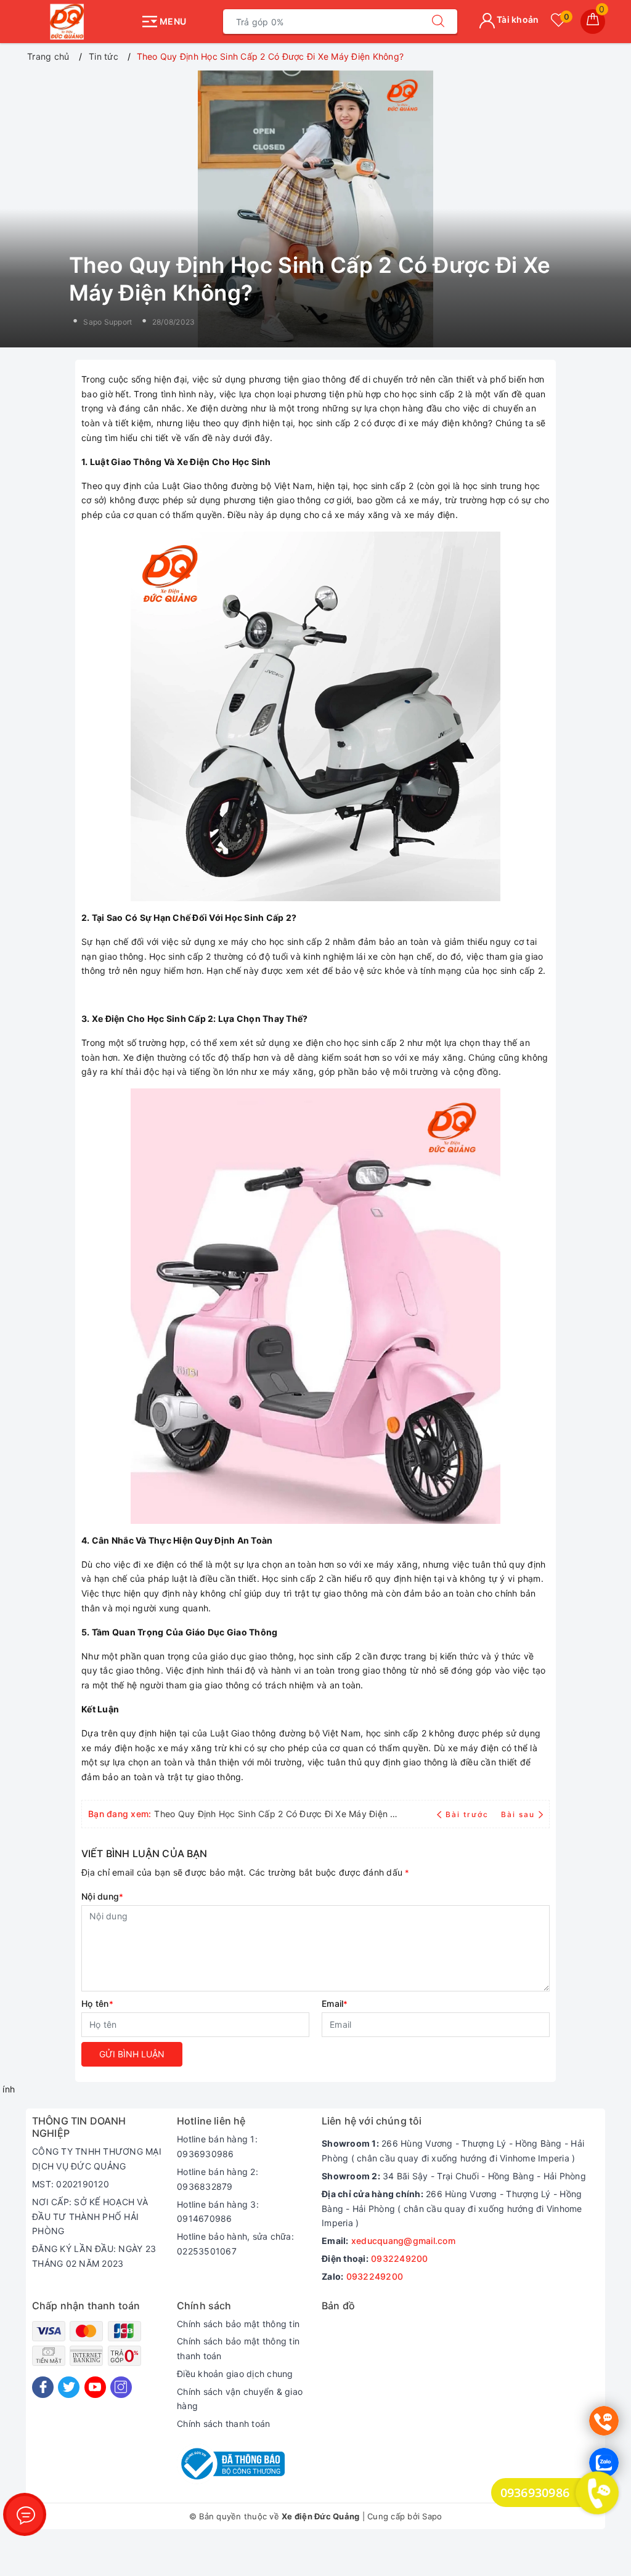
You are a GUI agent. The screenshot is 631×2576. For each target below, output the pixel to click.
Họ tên (97, 2003)
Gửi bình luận (132, 2054)
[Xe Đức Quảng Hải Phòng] (80, 22)
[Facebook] (43, 2387)
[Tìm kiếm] (438, 22)
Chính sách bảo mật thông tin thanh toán (238, 2348)
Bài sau (518, 1814)
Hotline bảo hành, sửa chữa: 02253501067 (235, 2244)
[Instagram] (121, 2387)
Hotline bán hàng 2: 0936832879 (218, 2179)
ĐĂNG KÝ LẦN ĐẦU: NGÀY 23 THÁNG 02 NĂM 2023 (94, 2256)
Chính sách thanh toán (223, 2424)
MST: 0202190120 (71, 2184)
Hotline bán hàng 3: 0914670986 (218, 2212)
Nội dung (102, 1896)
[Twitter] (69, 2387)
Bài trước (468, 1814)
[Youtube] (95, 2387)
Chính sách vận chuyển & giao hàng (240, 2399)
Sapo (432, 2516)
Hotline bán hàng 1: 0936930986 (217, 2146)
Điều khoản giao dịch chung (235, 2374)
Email (335, 2003)
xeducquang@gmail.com (403, 2241)
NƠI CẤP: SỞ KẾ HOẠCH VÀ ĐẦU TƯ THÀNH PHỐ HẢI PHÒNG (90, 2217)
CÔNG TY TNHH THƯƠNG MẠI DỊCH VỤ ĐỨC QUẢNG (97, 2159)
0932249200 (400, 2258)
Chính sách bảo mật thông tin (238, 2324)
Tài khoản (517, 19)
